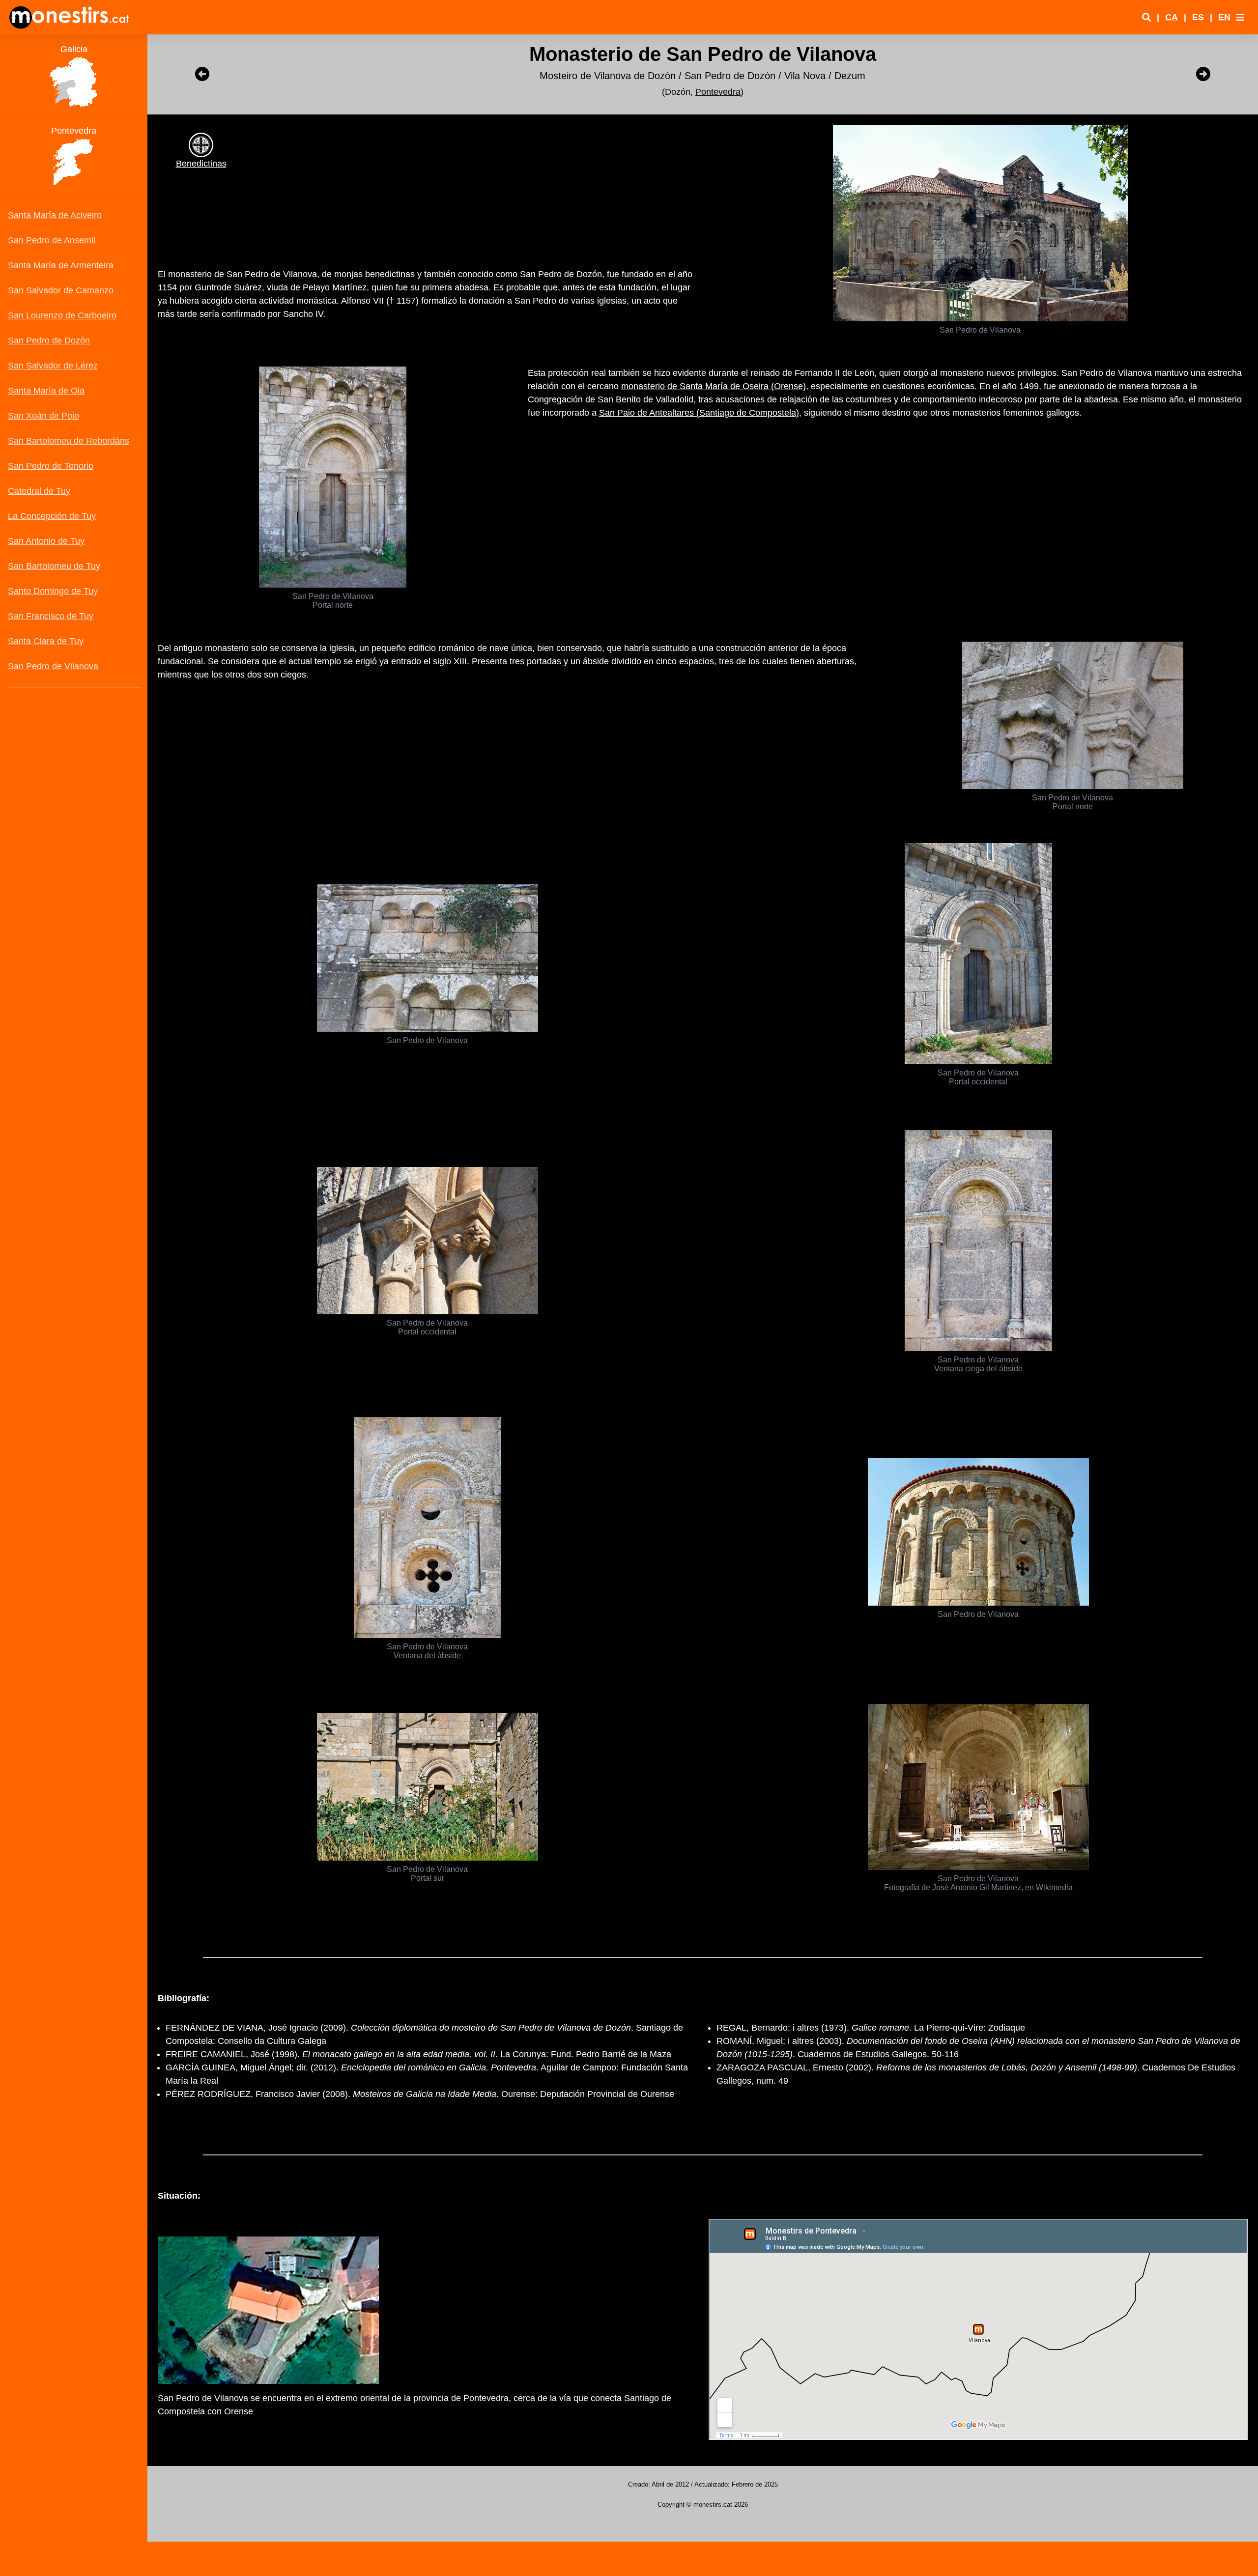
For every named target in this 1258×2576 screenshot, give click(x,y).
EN (1224, 17)
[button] (1240, 17)
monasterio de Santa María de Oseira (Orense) (714, 386)
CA (1172, 17)
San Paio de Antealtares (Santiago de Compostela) (699, 413)
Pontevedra (718, 92)
